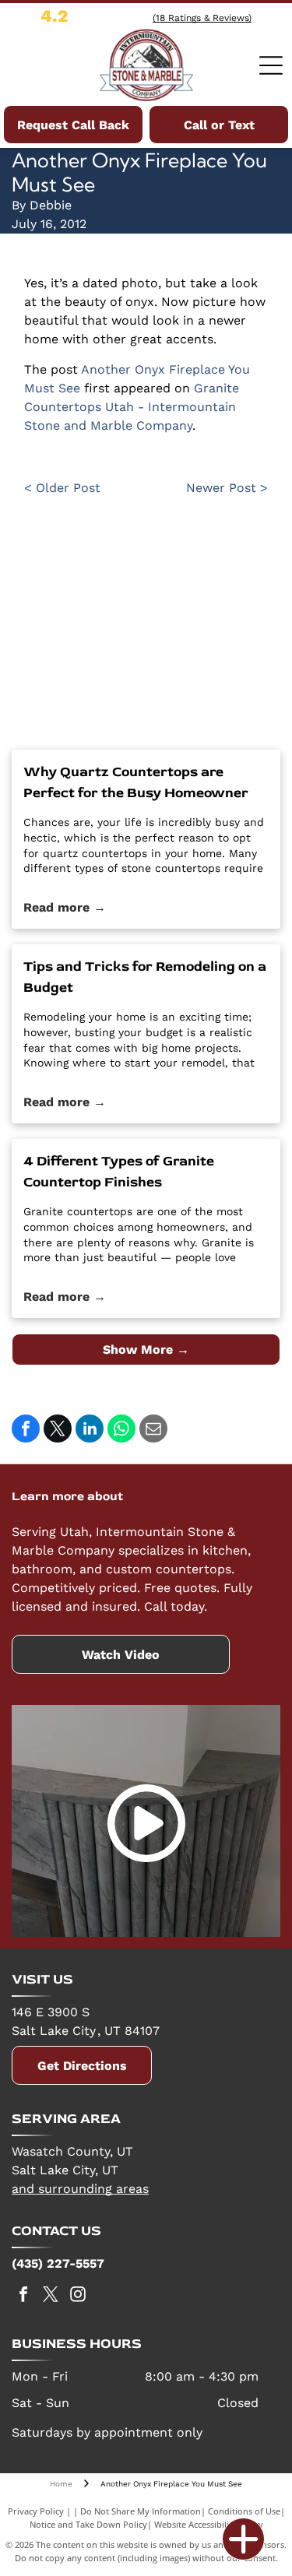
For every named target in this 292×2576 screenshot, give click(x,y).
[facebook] (23, 2296)
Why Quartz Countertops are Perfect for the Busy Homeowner (136, 782)
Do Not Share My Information (141, 2511)
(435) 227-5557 (58, 2263)
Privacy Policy (36, 2511)
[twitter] (51, 2296)
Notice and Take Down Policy (88, 2524)
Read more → (65, 907)
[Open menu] (271, 65)
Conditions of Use (244, 2511)
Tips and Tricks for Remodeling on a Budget (145, 977)
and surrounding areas (80, 2189)
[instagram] (78, 2296)
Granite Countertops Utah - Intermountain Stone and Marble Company (132, 407)
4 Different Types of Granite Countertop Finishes (119, 1172)
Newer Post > (227, 488)
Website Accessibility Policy (209, 2524)
